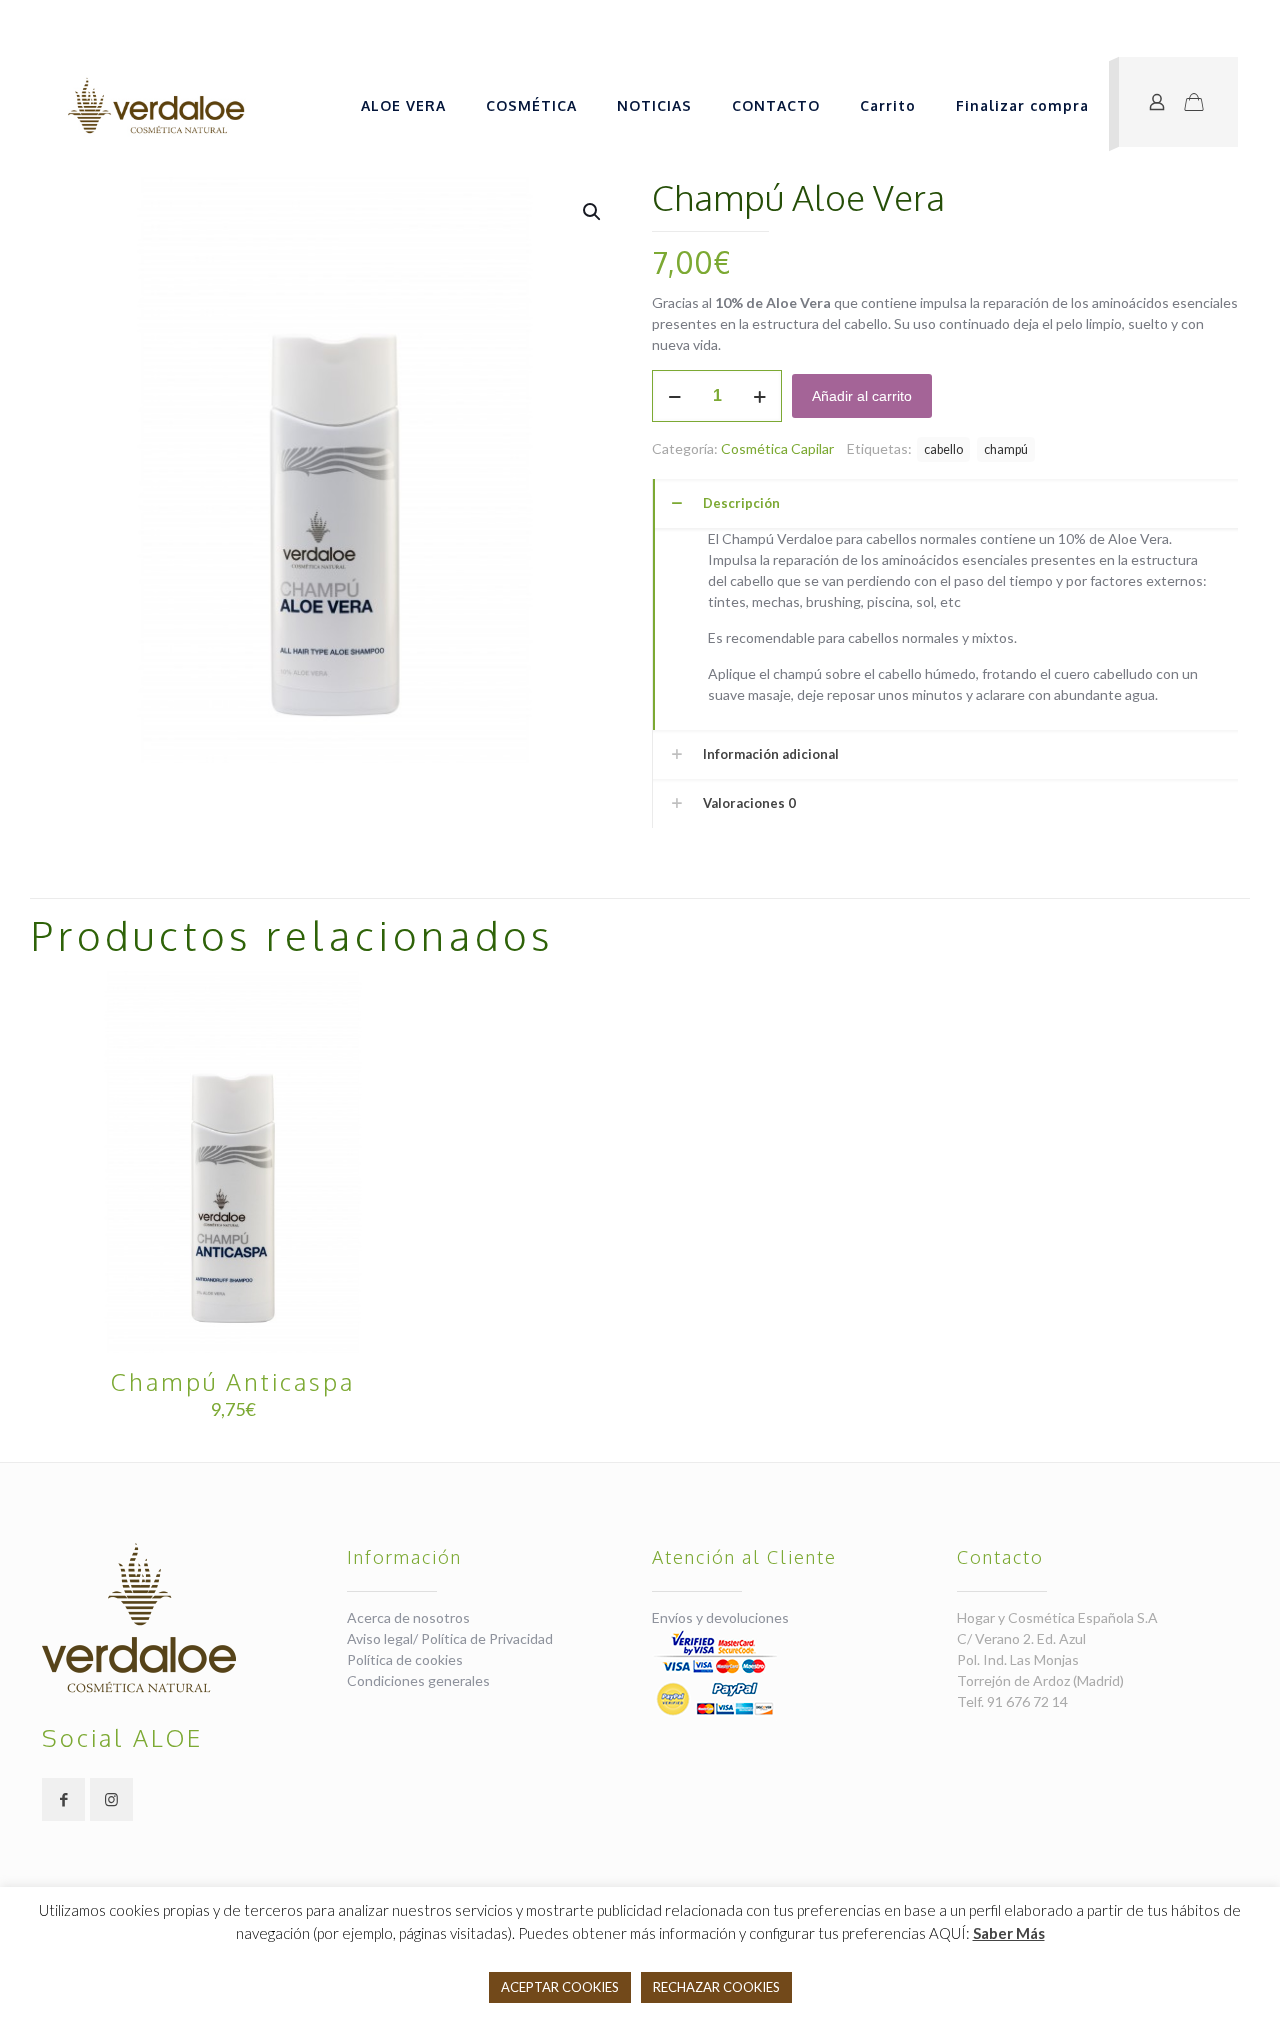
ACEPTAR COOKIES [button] (560, 1987)
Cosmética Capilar (777, 448)
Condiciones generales (418, 1680)
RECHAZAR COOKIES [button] (716, 1987)
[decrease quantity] (674, 396)
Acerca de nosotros (408, 1617)
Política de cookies (405, 1659)
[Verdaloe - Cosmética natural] (155, 106)
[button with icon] (63, 1799)
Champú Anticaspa (233, 1381)
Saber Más (1009, 1933)
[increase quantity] (759, 396)
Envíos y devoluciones (720, 1617)
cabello (943, 449)
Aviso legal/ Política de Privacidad (450, 1638)
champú (1006, 449)
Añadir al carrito (862, 396)
